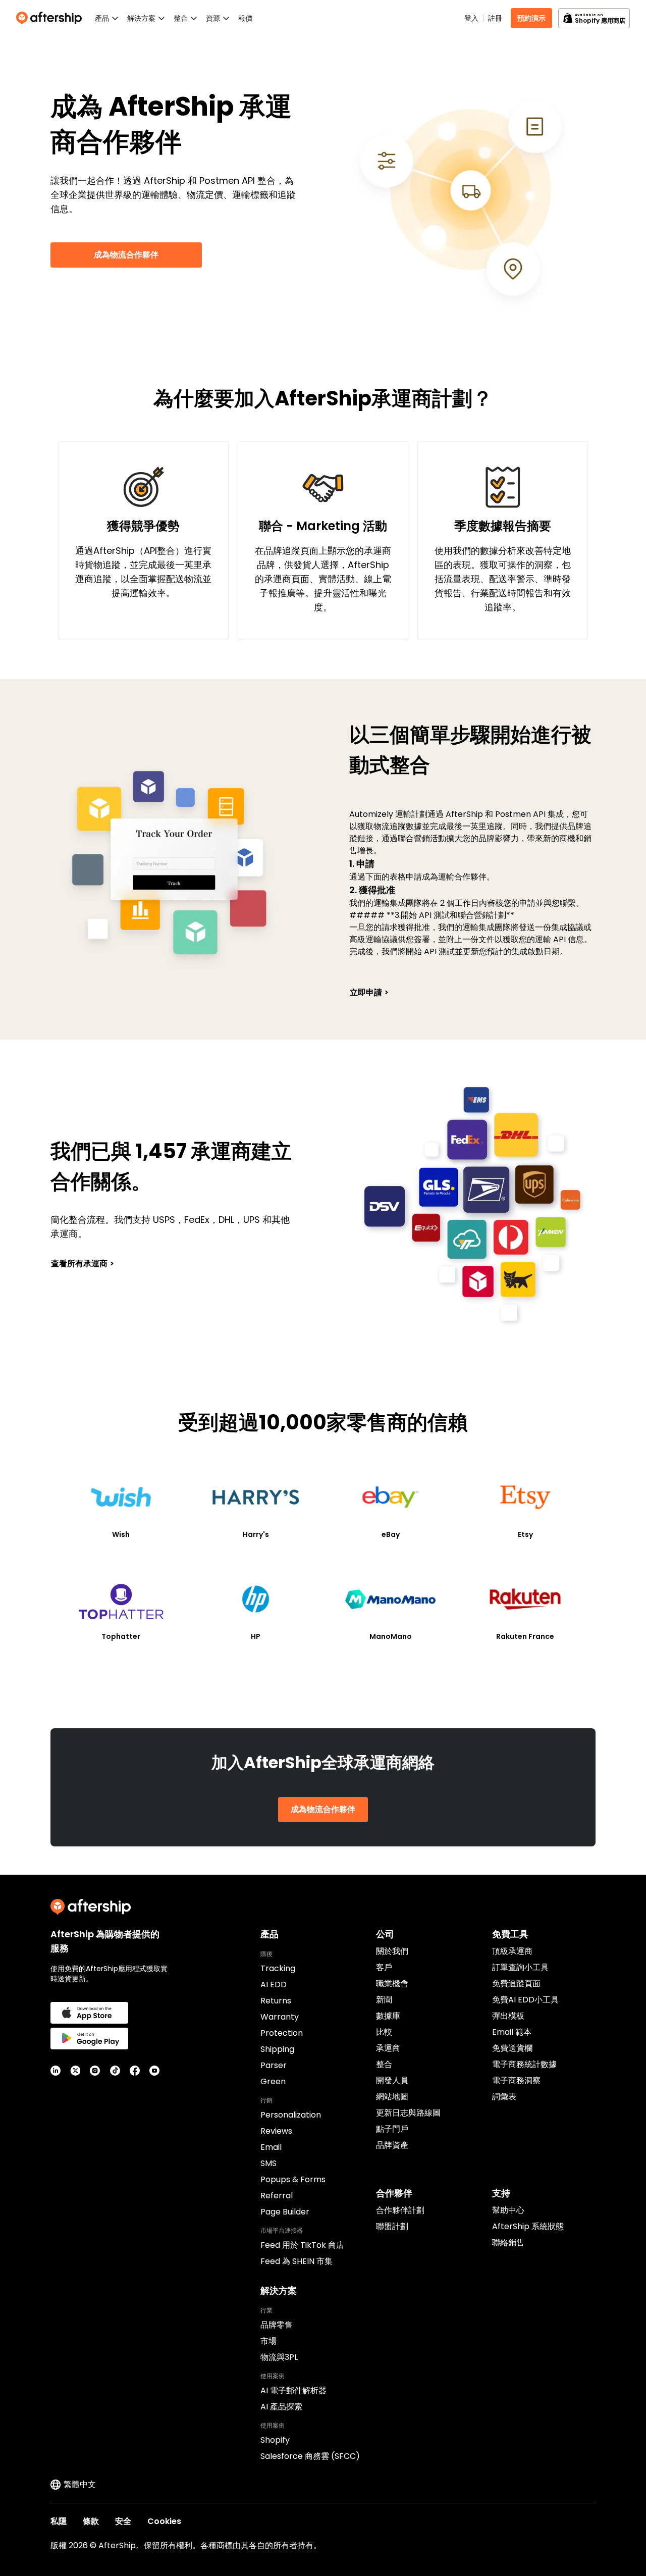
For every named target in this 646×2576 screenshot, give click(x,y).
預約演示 (531, 18)
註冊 (495, 18)
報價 (245, 18)
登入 (471, 18)
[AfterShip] (51, 18)
